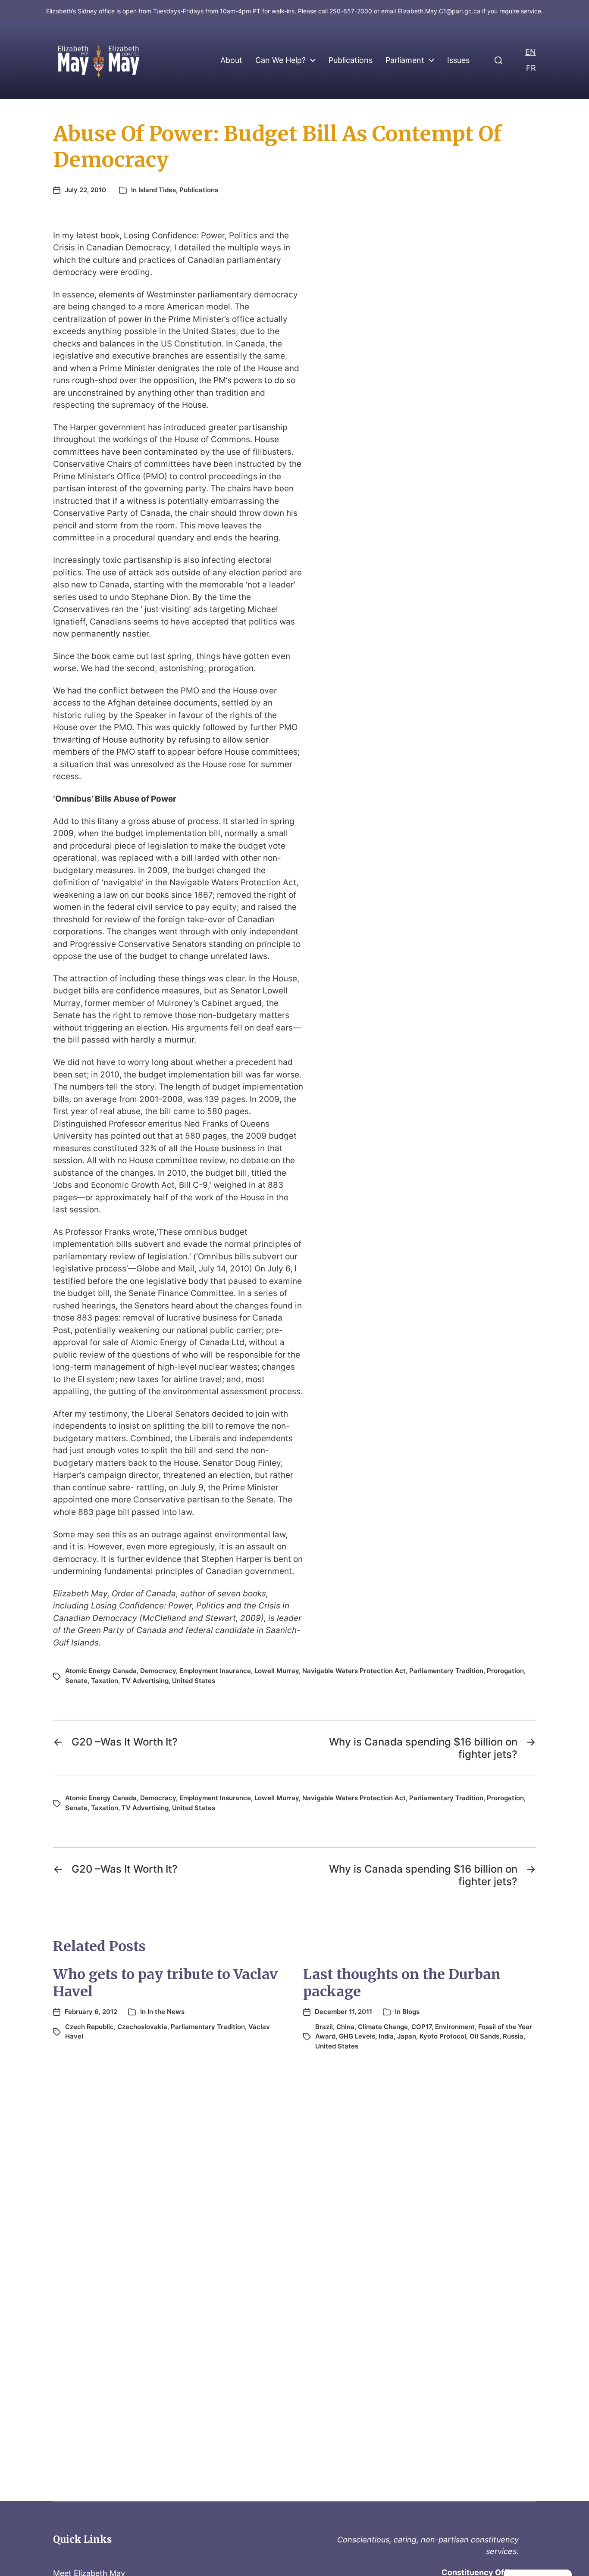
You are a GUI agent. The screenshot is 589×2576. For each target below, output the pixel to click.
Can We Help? (280, 60)
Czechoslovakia (142, 2027)
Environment (455, 2027)
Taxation (105, 1681)
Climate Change (383, 2027)
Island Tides (157, 190)
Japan (407, 2036)
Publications (351, 60)
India (386, 2036)
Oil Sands (484, 2036)
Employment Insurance (215, 1671)
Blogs (411, 2012)
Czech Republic (89, 2027)
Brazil (324, 2027)
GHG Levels (357, 2036)
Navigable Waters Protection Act (354, 1671)
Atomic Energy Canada (101, 1671)
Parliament (405, 60)
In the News (166, 2012)
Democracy (158, 1671)
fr (531, 68)
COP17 (421, 2027)
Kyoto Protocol (443, 2036)
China (345, 2027)
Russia (513, 2036)
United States (194, 1681)
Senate (76, 1681)
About (231, 60)
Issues (458, 60)
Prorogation (505, 1671)
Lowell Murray (277, 1671)
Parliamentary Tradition (446, 1671)
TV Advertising (145, 1681)
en (531, 52)
